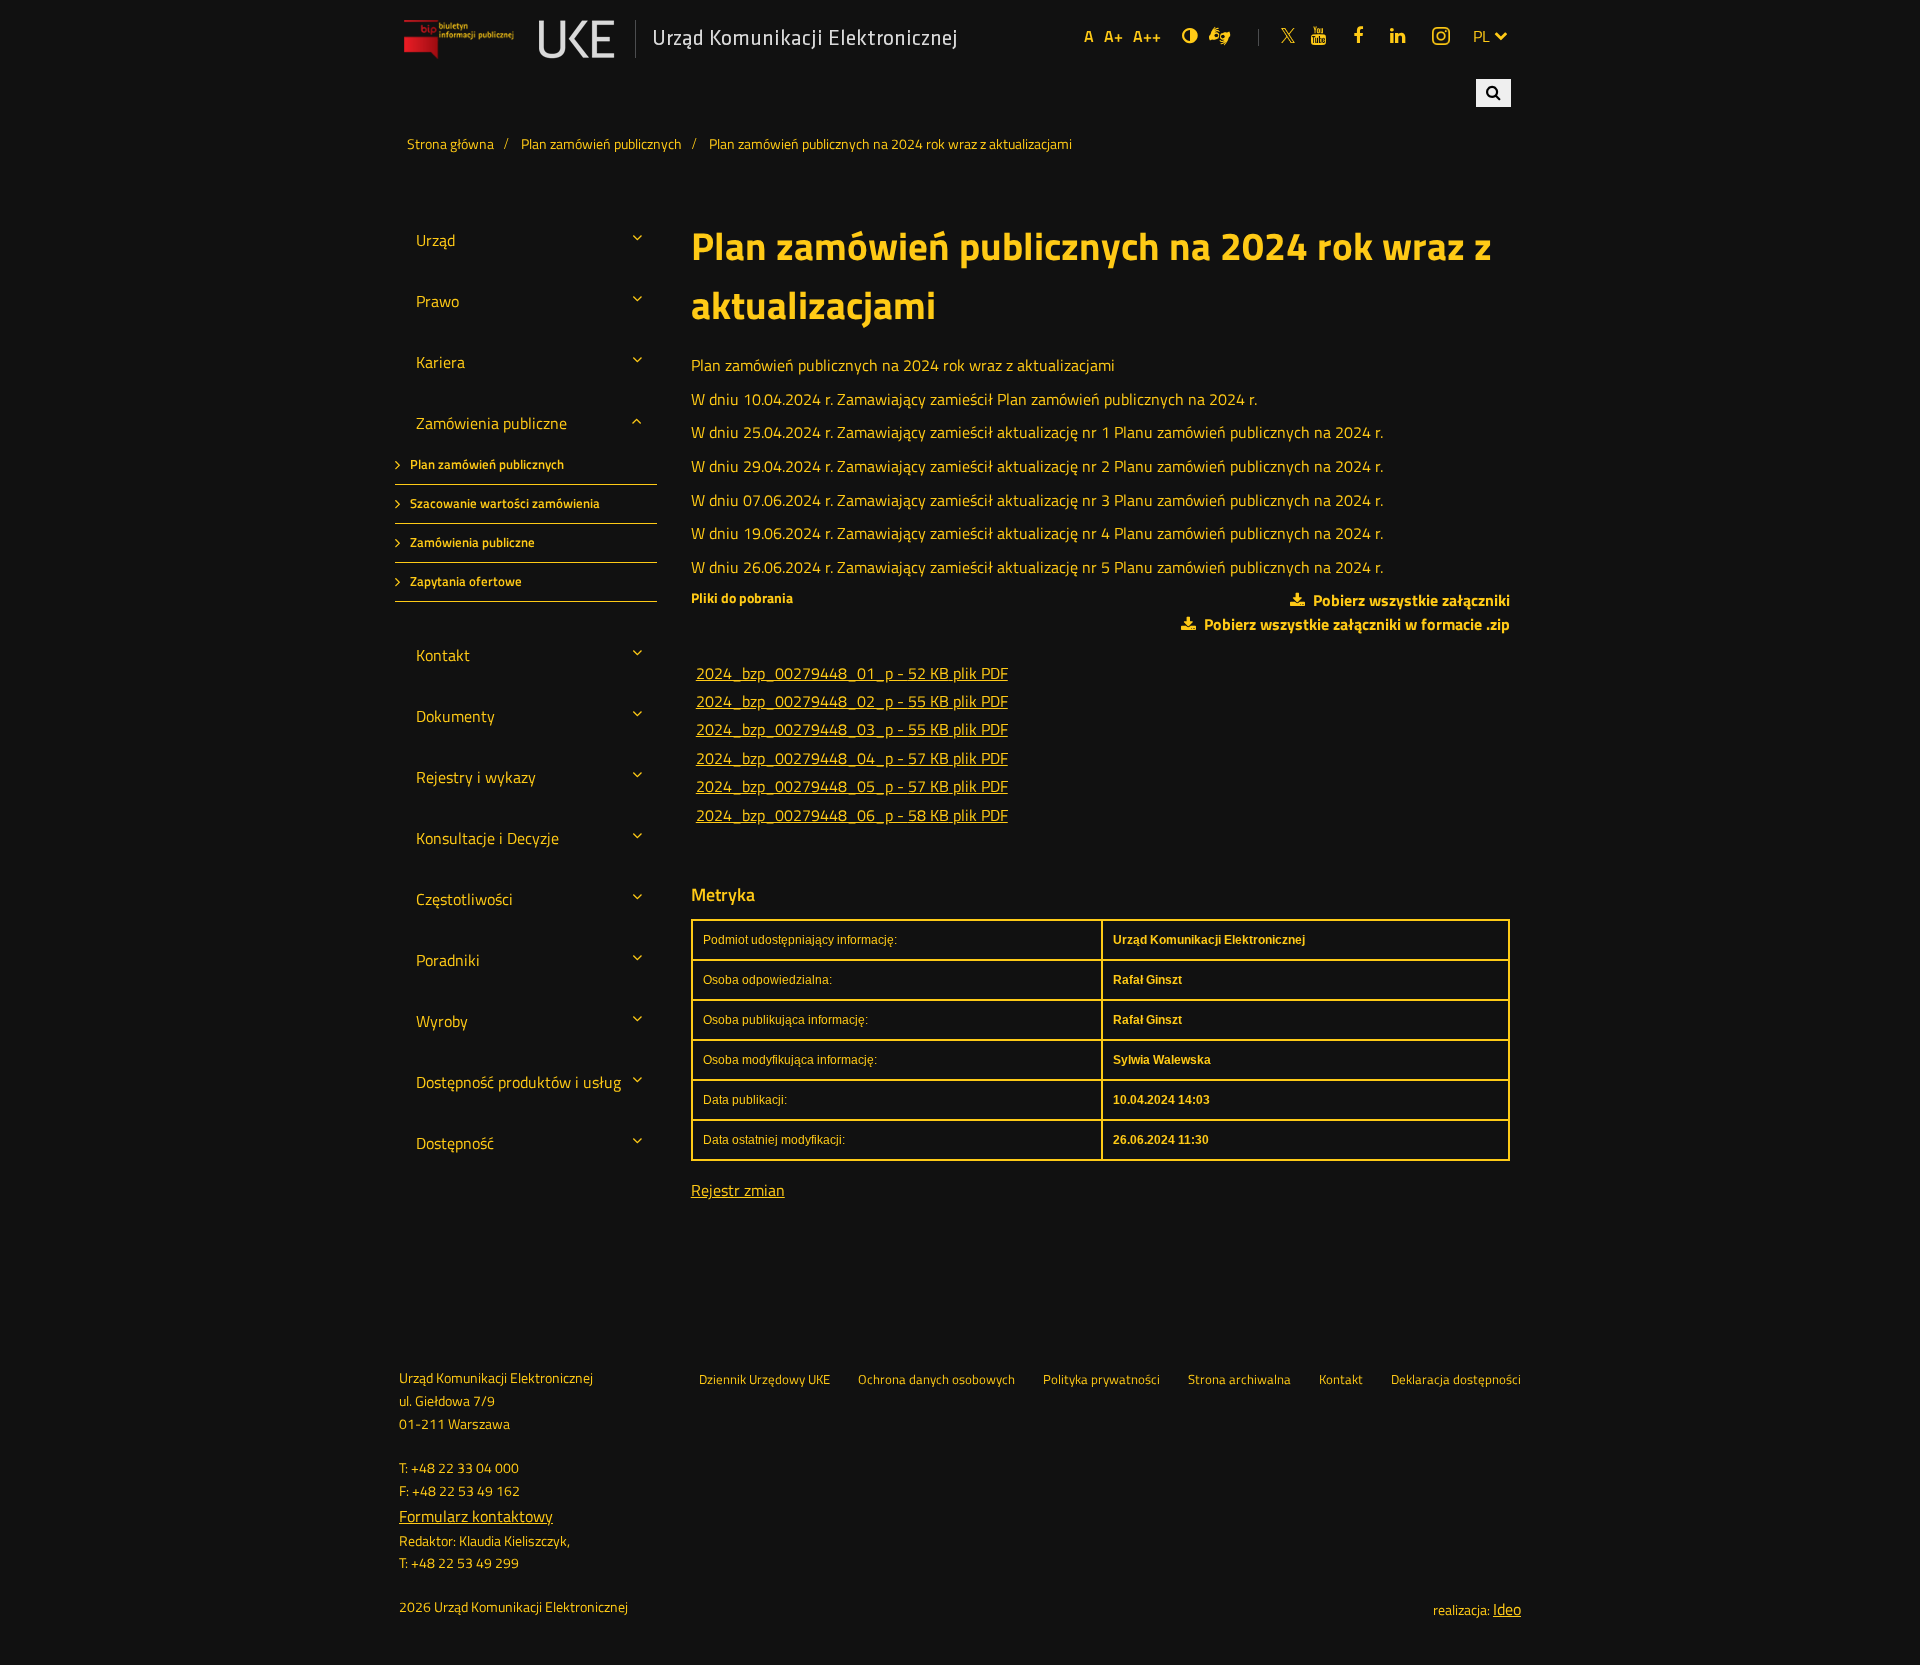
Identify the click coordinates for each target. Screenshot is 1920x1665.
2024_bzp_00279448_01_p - (852, 673)
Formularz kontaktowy (476, 1516)
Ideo (1507, 1609)
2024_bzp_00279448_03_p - (852, 729)
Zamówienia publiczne (472, 542)
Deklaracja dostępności (1456, 1380)
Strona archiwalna (1239, 1380)
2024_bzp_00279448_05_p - (852, 786)
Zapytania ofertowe (466, 581)
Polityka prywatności (1101, 1380)
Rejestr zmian (738, 1190)
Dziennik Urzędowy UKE (764, 1380)
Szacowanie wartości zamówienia (505, 503)
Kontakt (1341, 1380)
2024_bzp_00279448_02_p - (852, 701)
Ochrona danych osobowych (936, 1380)
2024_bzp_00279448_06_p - (852, 815)
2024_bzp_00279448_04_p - (852, 758)
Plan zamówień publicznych (487, 464)
